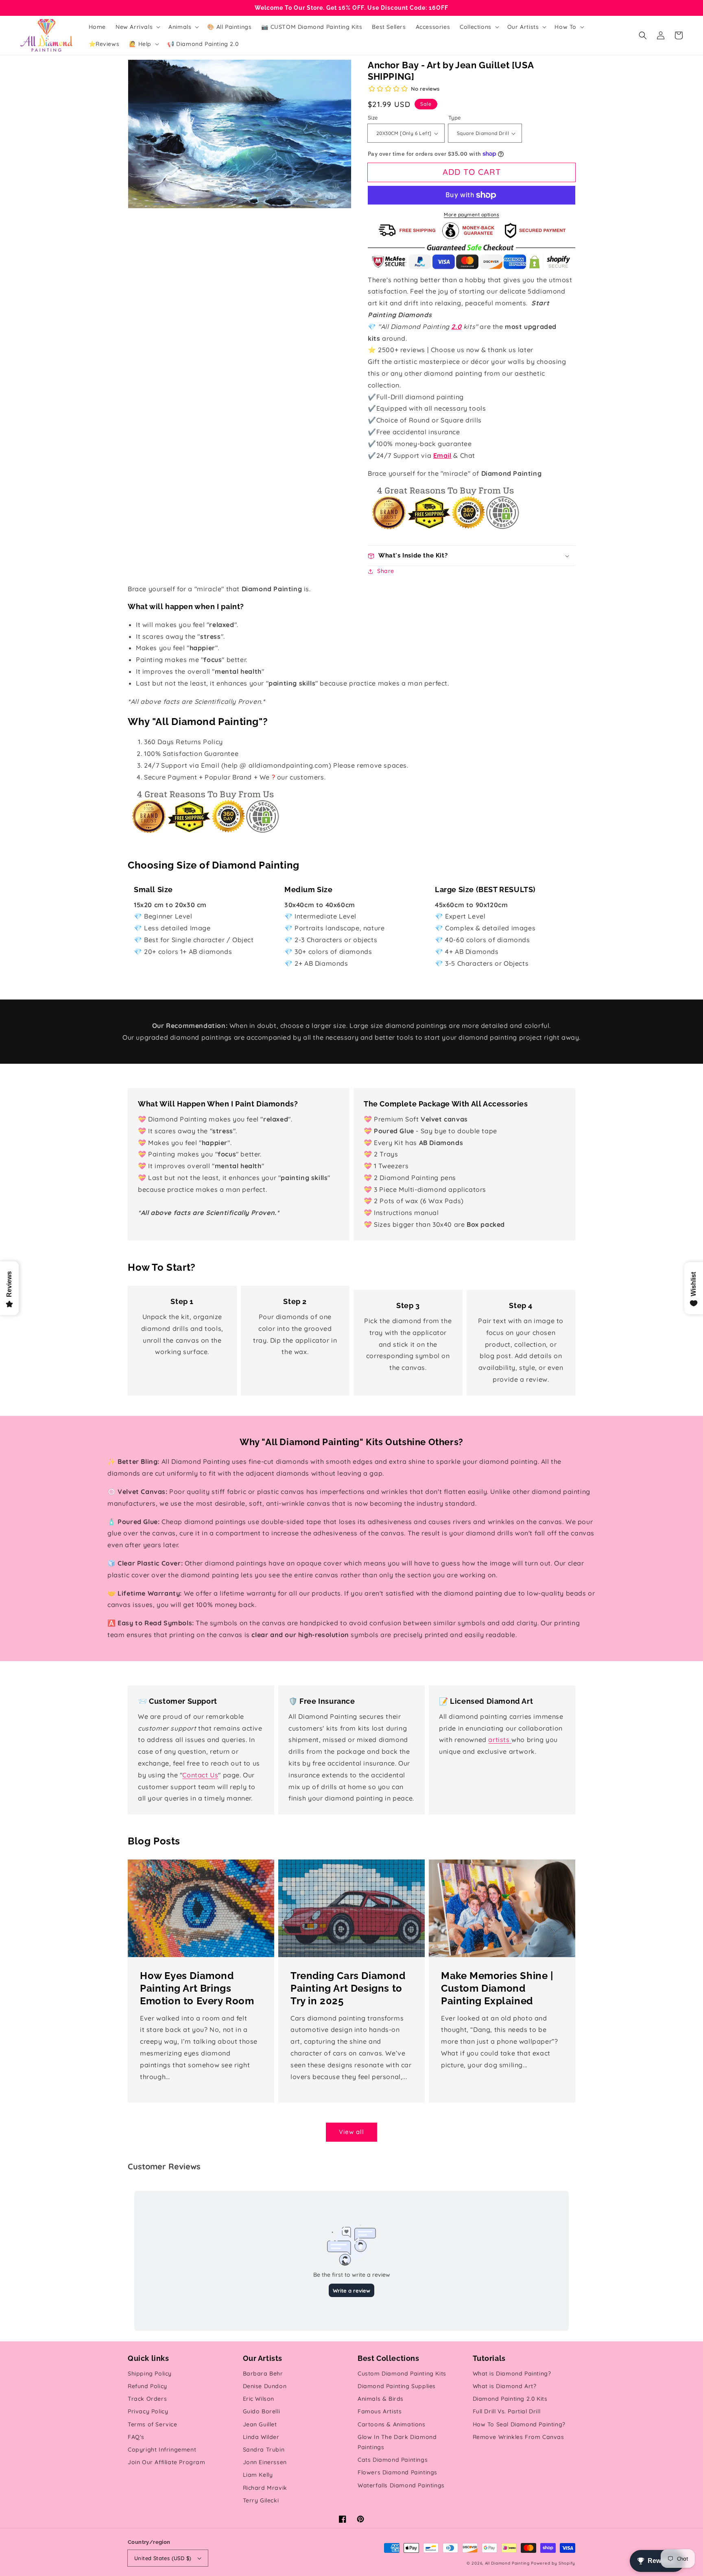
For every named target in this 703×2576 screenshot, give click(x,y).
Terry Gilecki (261, 2500)
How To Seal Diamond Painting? (519, 2424)
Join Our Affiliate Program (167, 2462)
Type (455, 118)
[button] (643, 35)
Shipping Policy (150, 2373)
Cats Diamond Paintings (393, 2460)
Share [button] (386, 571)
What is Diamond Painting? (512, 2373)
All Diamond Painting (507, 2563)
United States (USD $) (163, 2558)
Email (442, 455)
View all (351, 2132)
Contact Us (200, 1775)
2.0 (456, 327)
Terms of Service (153, 2424)
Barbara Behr (263, 2373)
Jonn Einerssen (265, 2462)
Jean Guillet (260, 2424)
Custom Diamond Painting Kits (402, 2373)
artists (500, 1740)
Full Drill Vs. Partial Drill (507, 2411)
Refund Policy (147, 2386)
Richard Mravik (265, 2488)
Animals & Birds (381, 2399)
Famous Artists (380, 2411)
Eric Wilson (259, 2399)
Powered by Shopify (553, 2563)
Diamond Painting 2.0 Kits (510, 2399)
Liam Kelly (258, 2475)
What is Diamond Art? (505, 2386)
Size (373, 118)
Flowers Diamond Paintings (397, 2472)
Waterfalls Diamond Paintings (401, 2485)
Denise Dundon (265, 2386)
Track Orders (147, 2399)
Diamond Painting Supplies (397, 2386)
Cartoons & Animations (392, 2424)
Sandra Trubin (264, 2450)
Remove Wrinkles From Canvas (519, 2437)
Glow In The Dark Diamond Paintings (397, 2442)
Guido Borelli (262, 2411)
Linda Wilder (261, 2437)
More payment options (472, 214)
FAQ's (136, 2437)
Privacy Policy (148, 2411)
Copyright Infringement (162, 2450)
